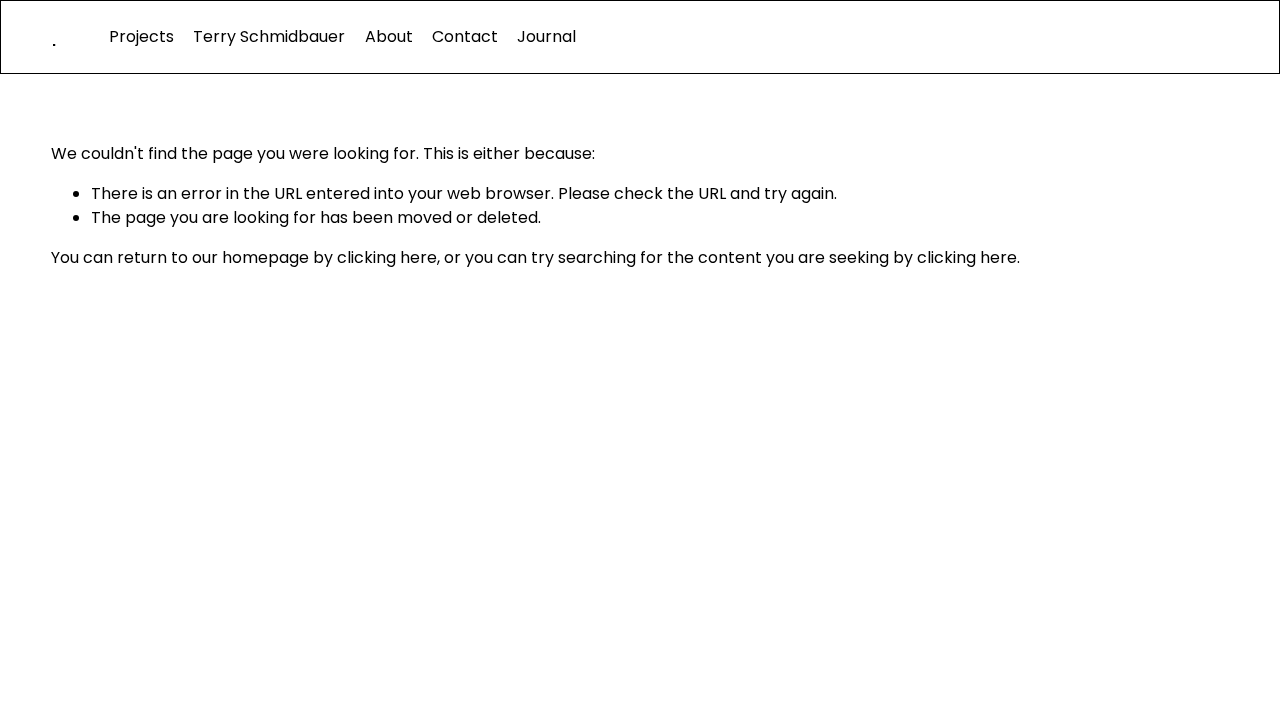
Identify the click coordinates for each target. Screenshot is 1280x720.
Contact (465, 36)
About (389, 36)
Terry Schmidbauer (269, 36)
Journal (546, 36)
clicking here (387, 257)
